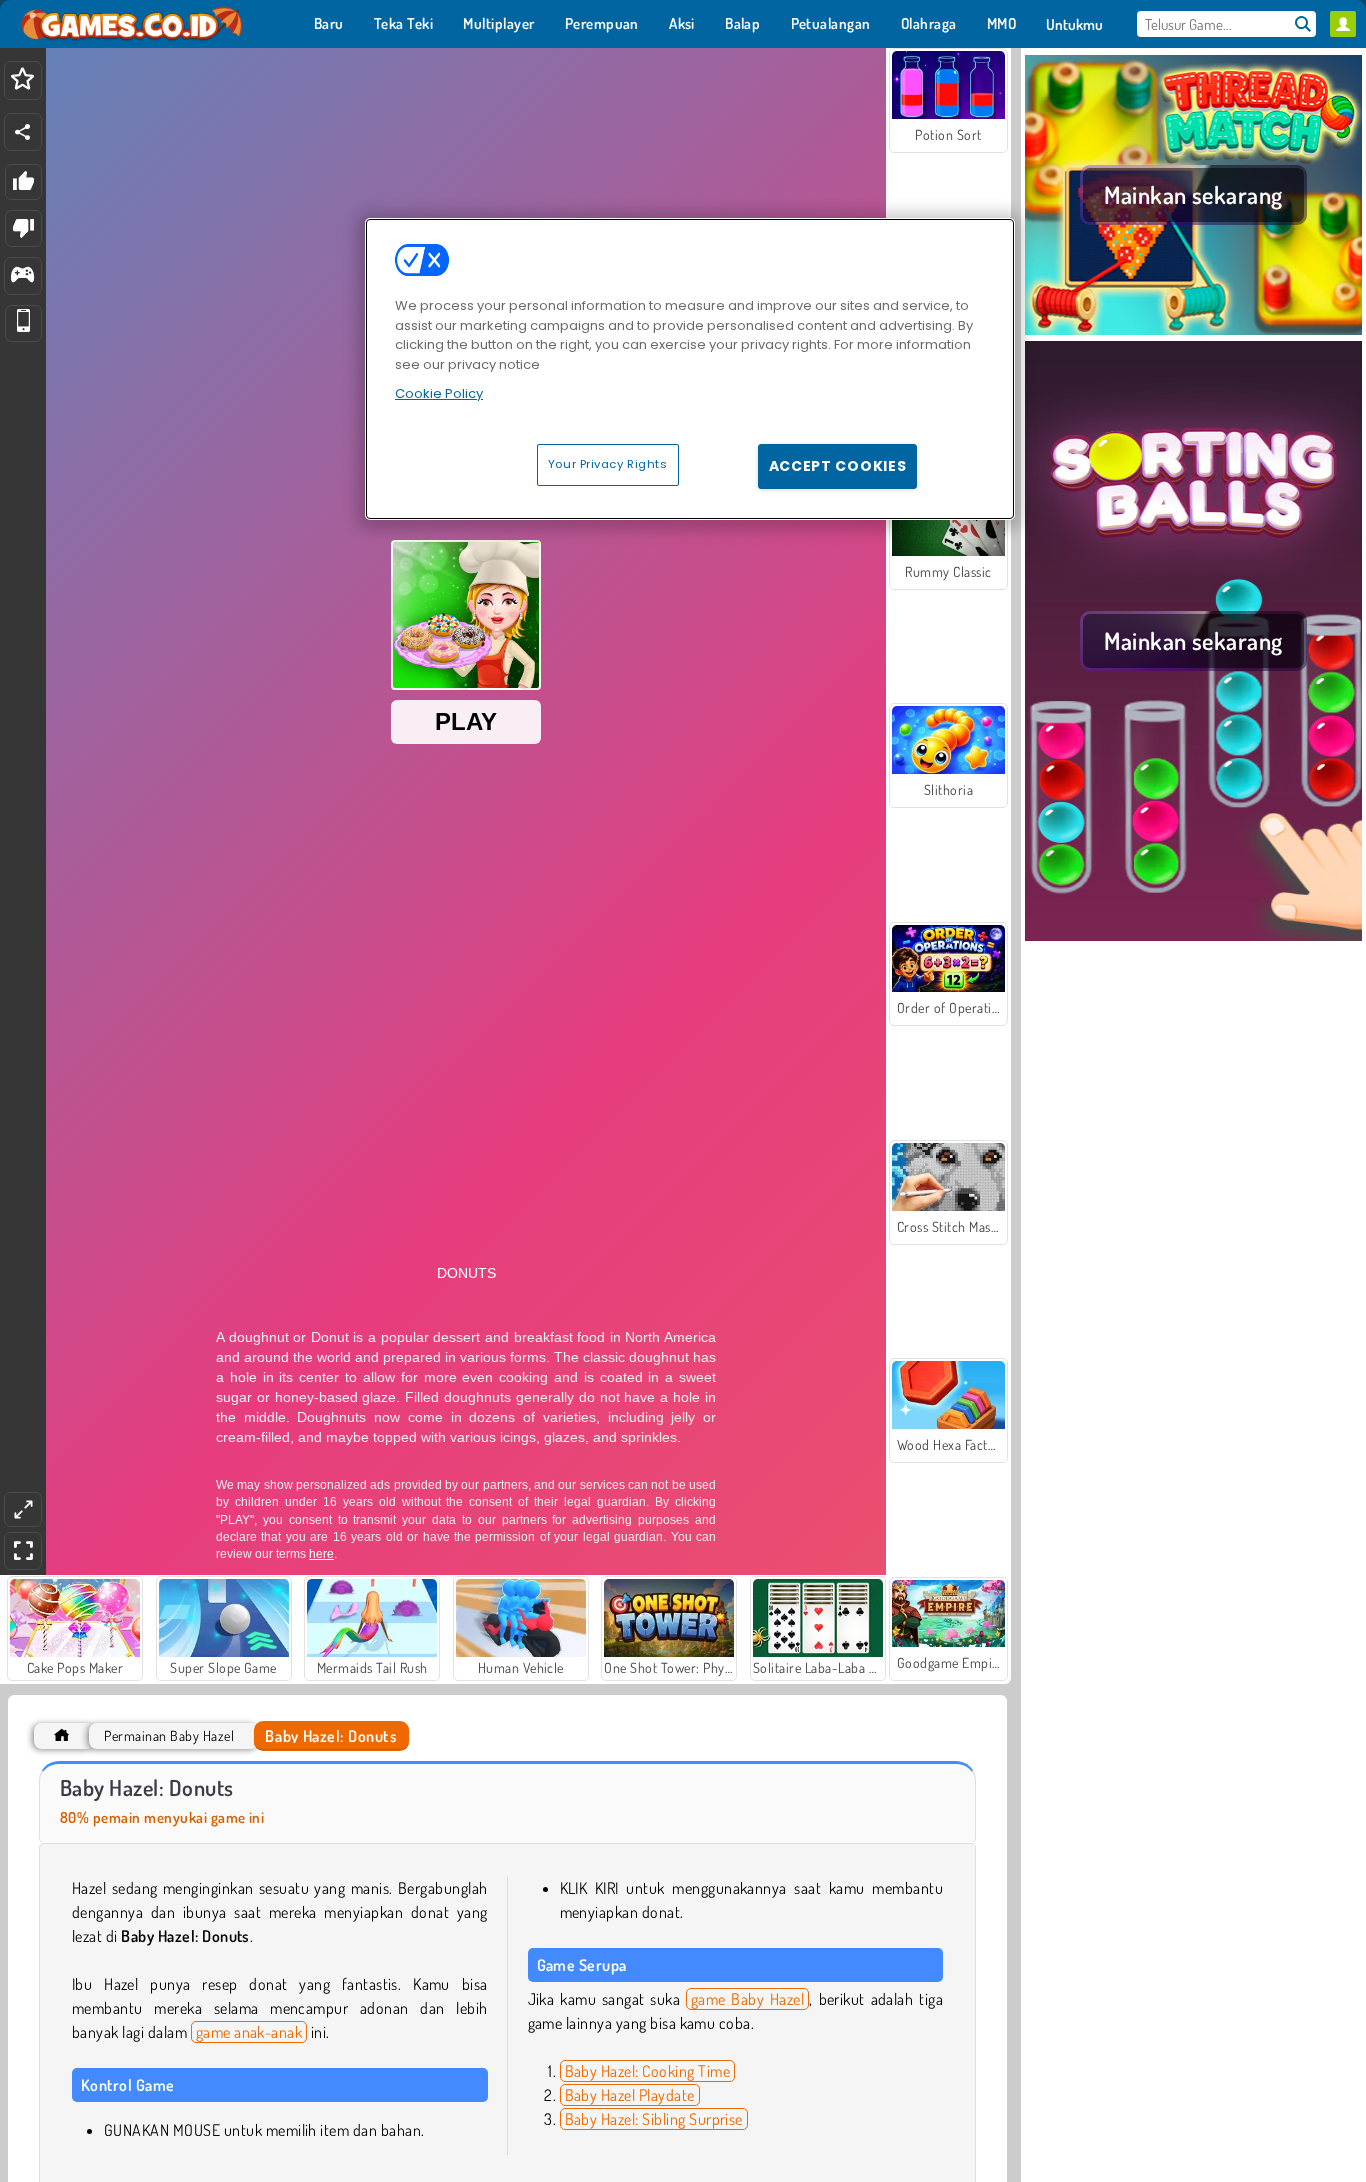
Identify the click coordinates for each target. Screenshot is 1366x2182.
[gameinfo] (22, 276)
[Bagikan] (23, 132)
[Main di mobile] (23, 323)
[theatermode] (23, 1509)
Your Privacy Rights (608, 464)
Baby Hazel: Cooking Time (648, 2071)
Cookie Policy (439, 393)
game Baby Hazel (748, 1999)
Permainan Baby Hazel (169, 1735)
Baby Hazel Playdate (630, 2095)
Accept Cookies (838, 466)
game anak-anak (249, 2032)
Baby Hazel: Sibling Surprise (654, 2119)
